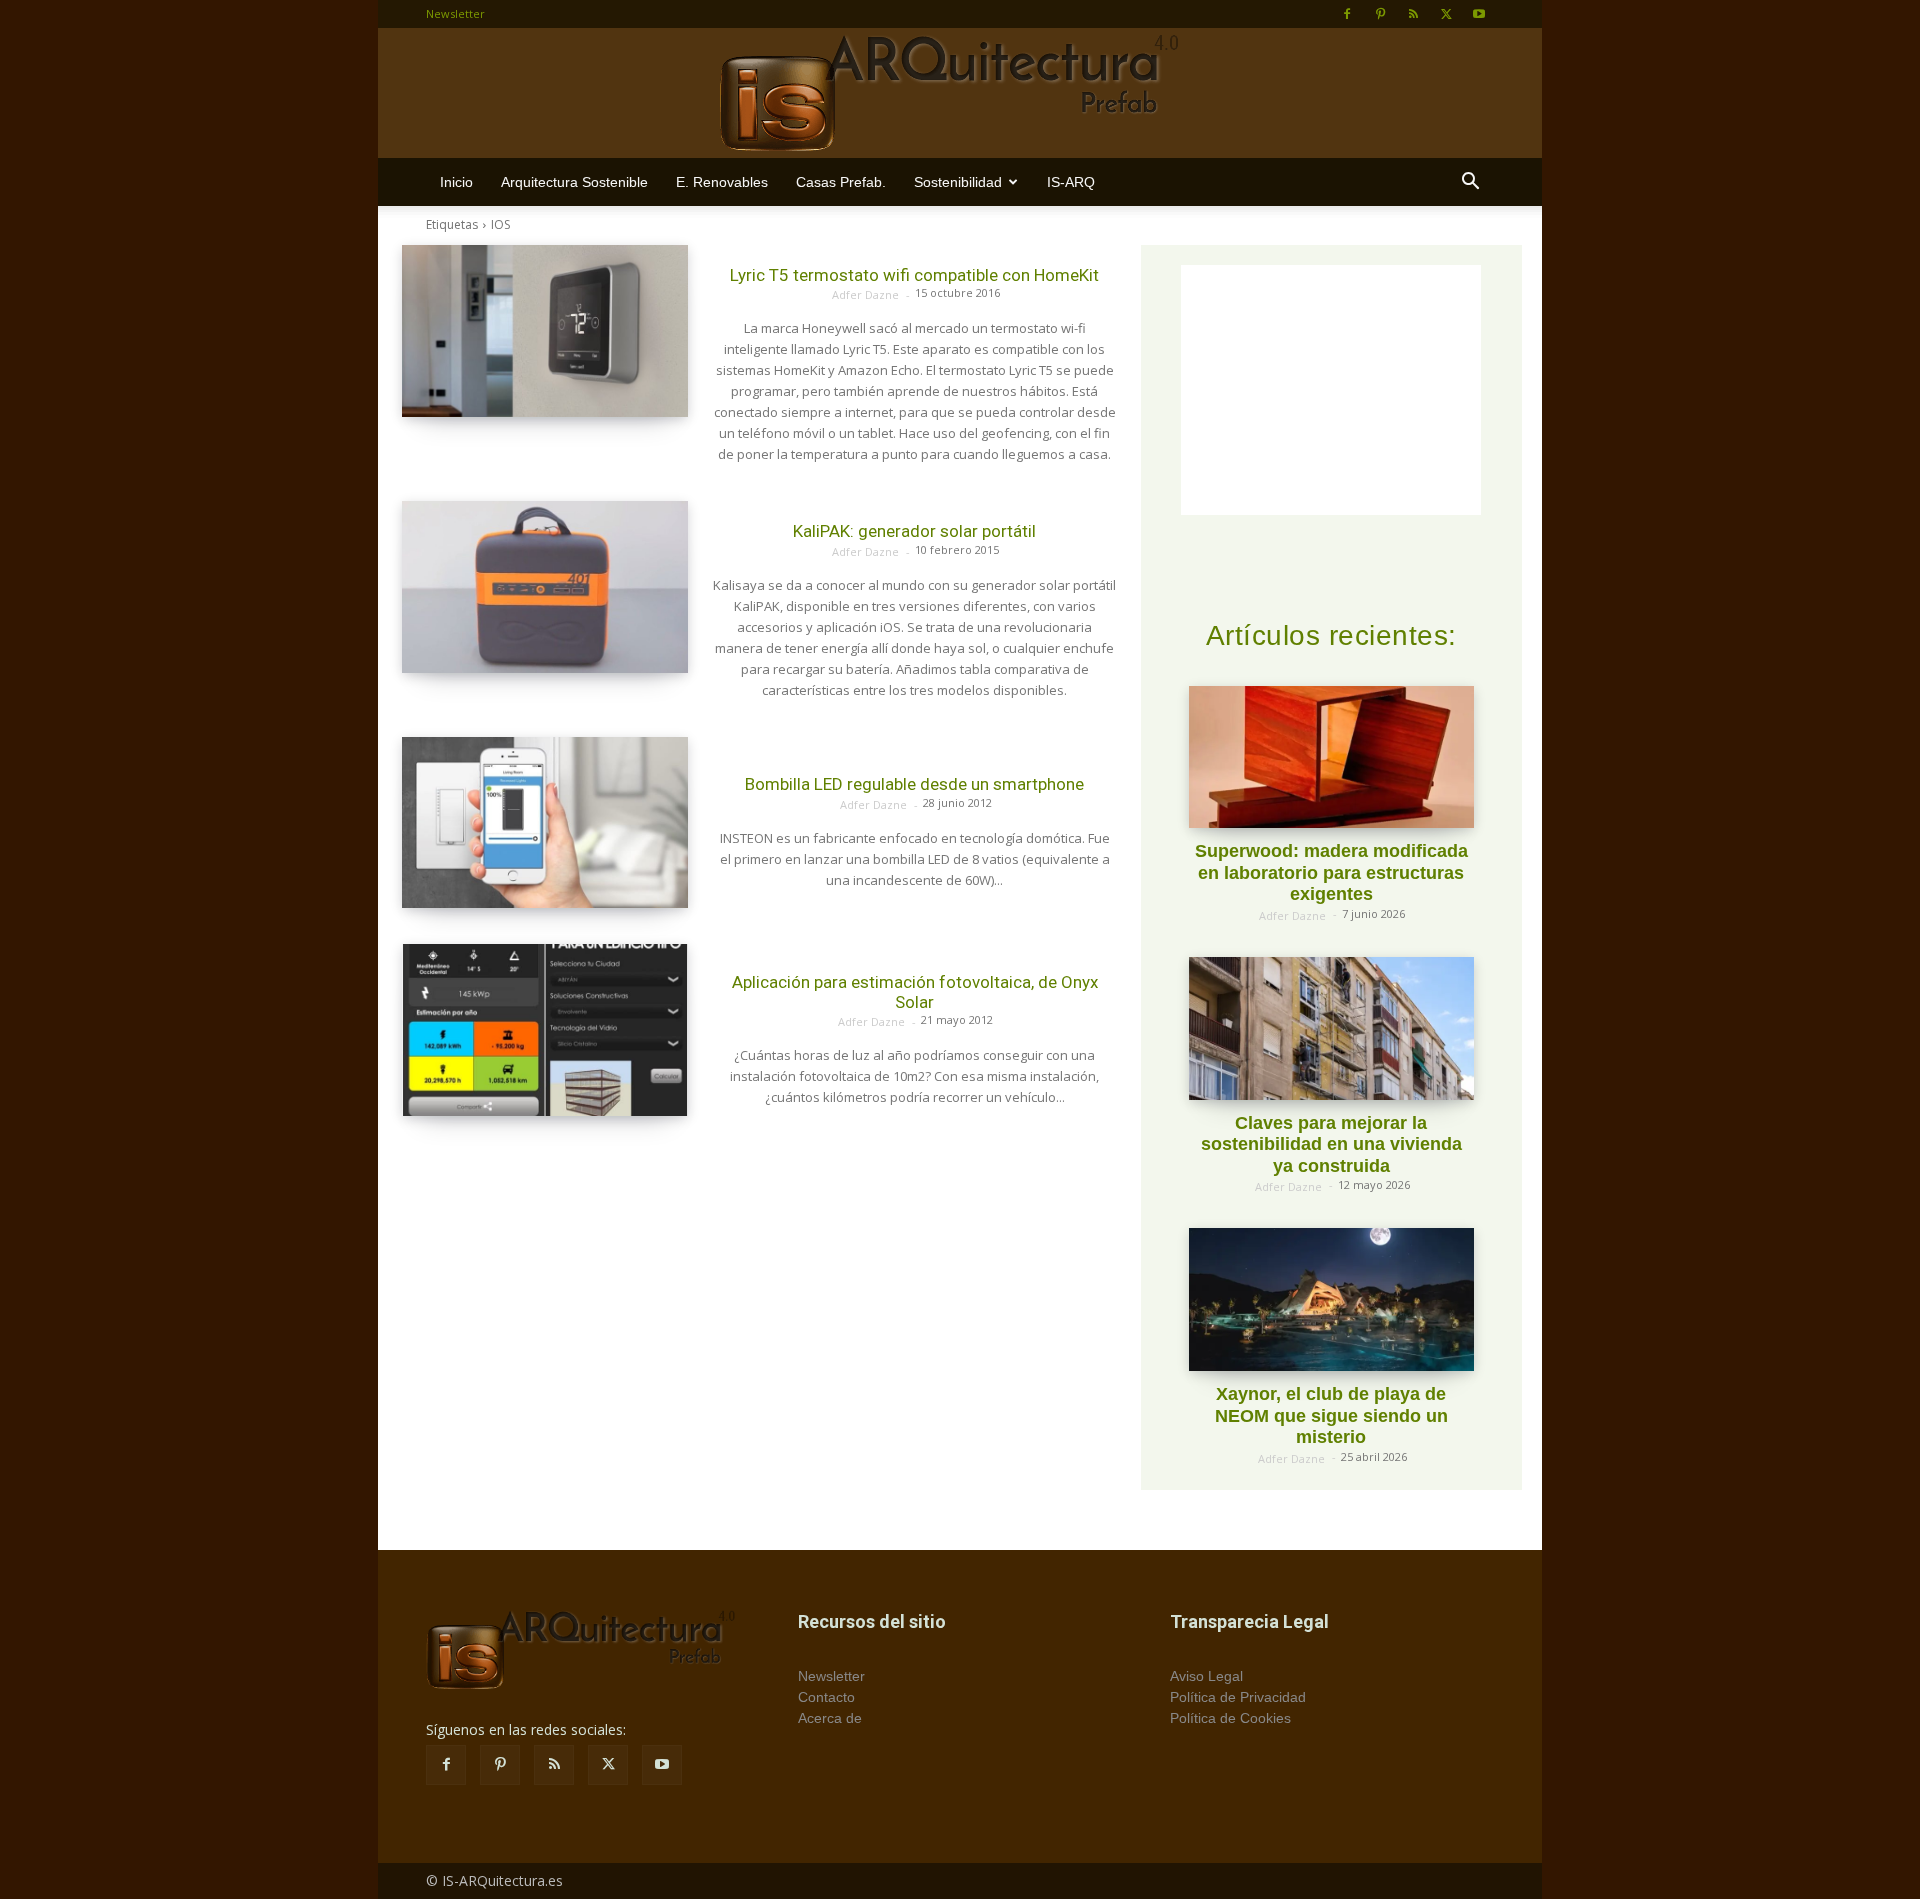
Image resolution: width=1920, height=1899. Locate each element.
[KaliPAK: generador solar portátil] (545, 587)
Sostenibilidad (958, 182)
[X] (1446, 14)
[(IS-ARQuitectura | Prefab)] (960, 94)
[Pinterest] (1380, 14)
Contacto (826, 1697)
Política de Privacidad (1238, 1697)
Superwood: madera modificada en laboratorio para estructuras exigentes (1331, 872)
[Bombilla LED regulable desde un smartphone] (545, 823)
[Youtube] (1479, 14)
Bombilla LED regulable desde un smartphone (914, 784)
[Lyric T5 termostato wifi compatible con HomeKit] (545, 331)
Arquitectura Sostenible (574, 182)
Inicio (456, 182)
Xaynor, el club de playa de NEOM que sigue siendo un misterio (1331, 1415)
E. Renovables (722, 182)
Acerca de (830, 1718)
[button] (1470, 183)
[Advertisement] (759, 1252)
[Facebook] (1347, 14)
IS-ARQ (1071, 182)
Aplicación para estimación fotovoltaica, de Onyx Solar (915, 992)
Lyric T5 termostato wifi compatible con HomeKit (914, 275)
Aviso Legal (1206, 1676)
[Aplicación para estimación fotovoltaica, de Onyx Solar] (545, 1030)
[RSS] (1413, 14)
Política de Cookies (1230, 1718)
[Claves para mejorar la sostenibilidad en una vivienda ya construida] (1331, 1028)
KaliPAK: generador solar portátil (914, 531)
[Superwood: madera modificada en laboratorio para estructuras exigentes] (1331, 757)
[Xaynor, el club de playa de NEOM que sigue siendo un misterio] (1331, 1299)
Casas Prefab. (841, 182)
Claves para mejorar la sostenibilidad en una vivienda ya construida (1331, 1144)
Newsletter (455, 13)
